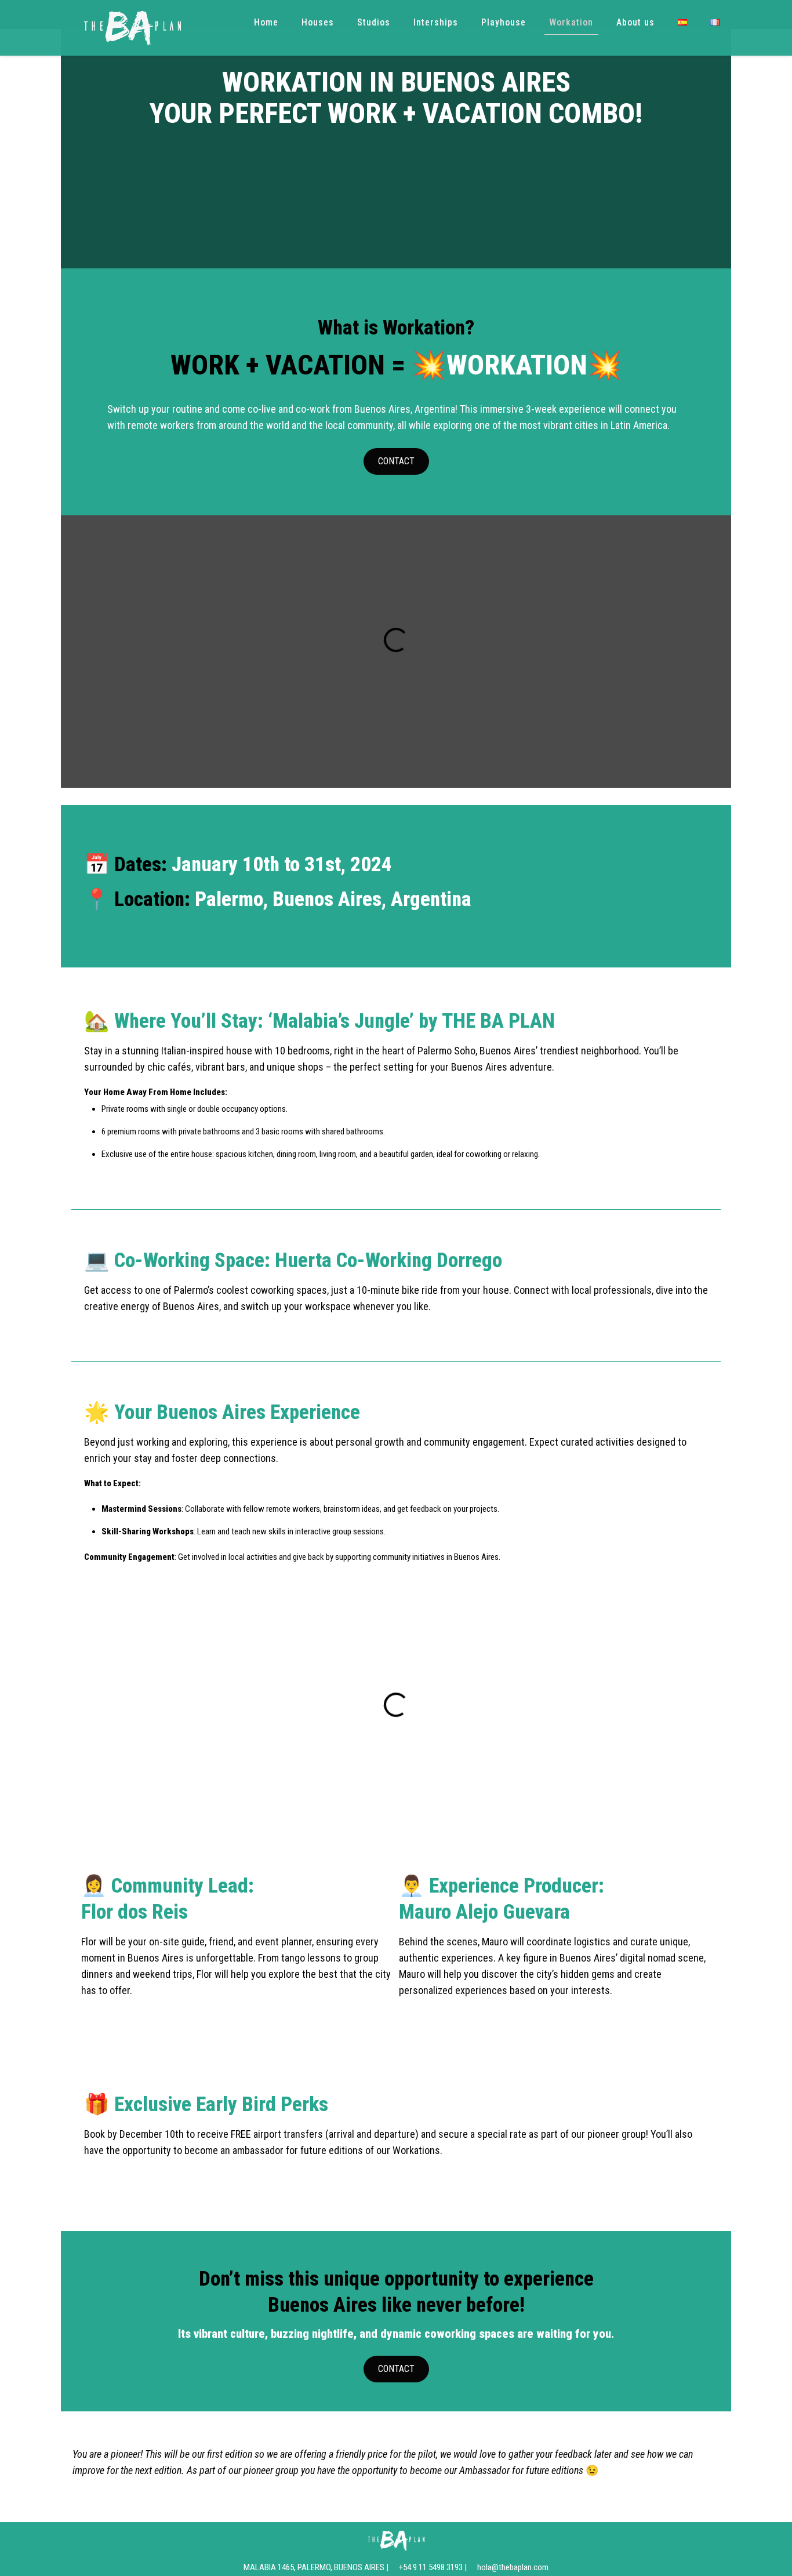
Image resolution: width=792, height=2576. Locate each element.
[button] (91, 640)
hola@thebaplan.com (513, 2567)
